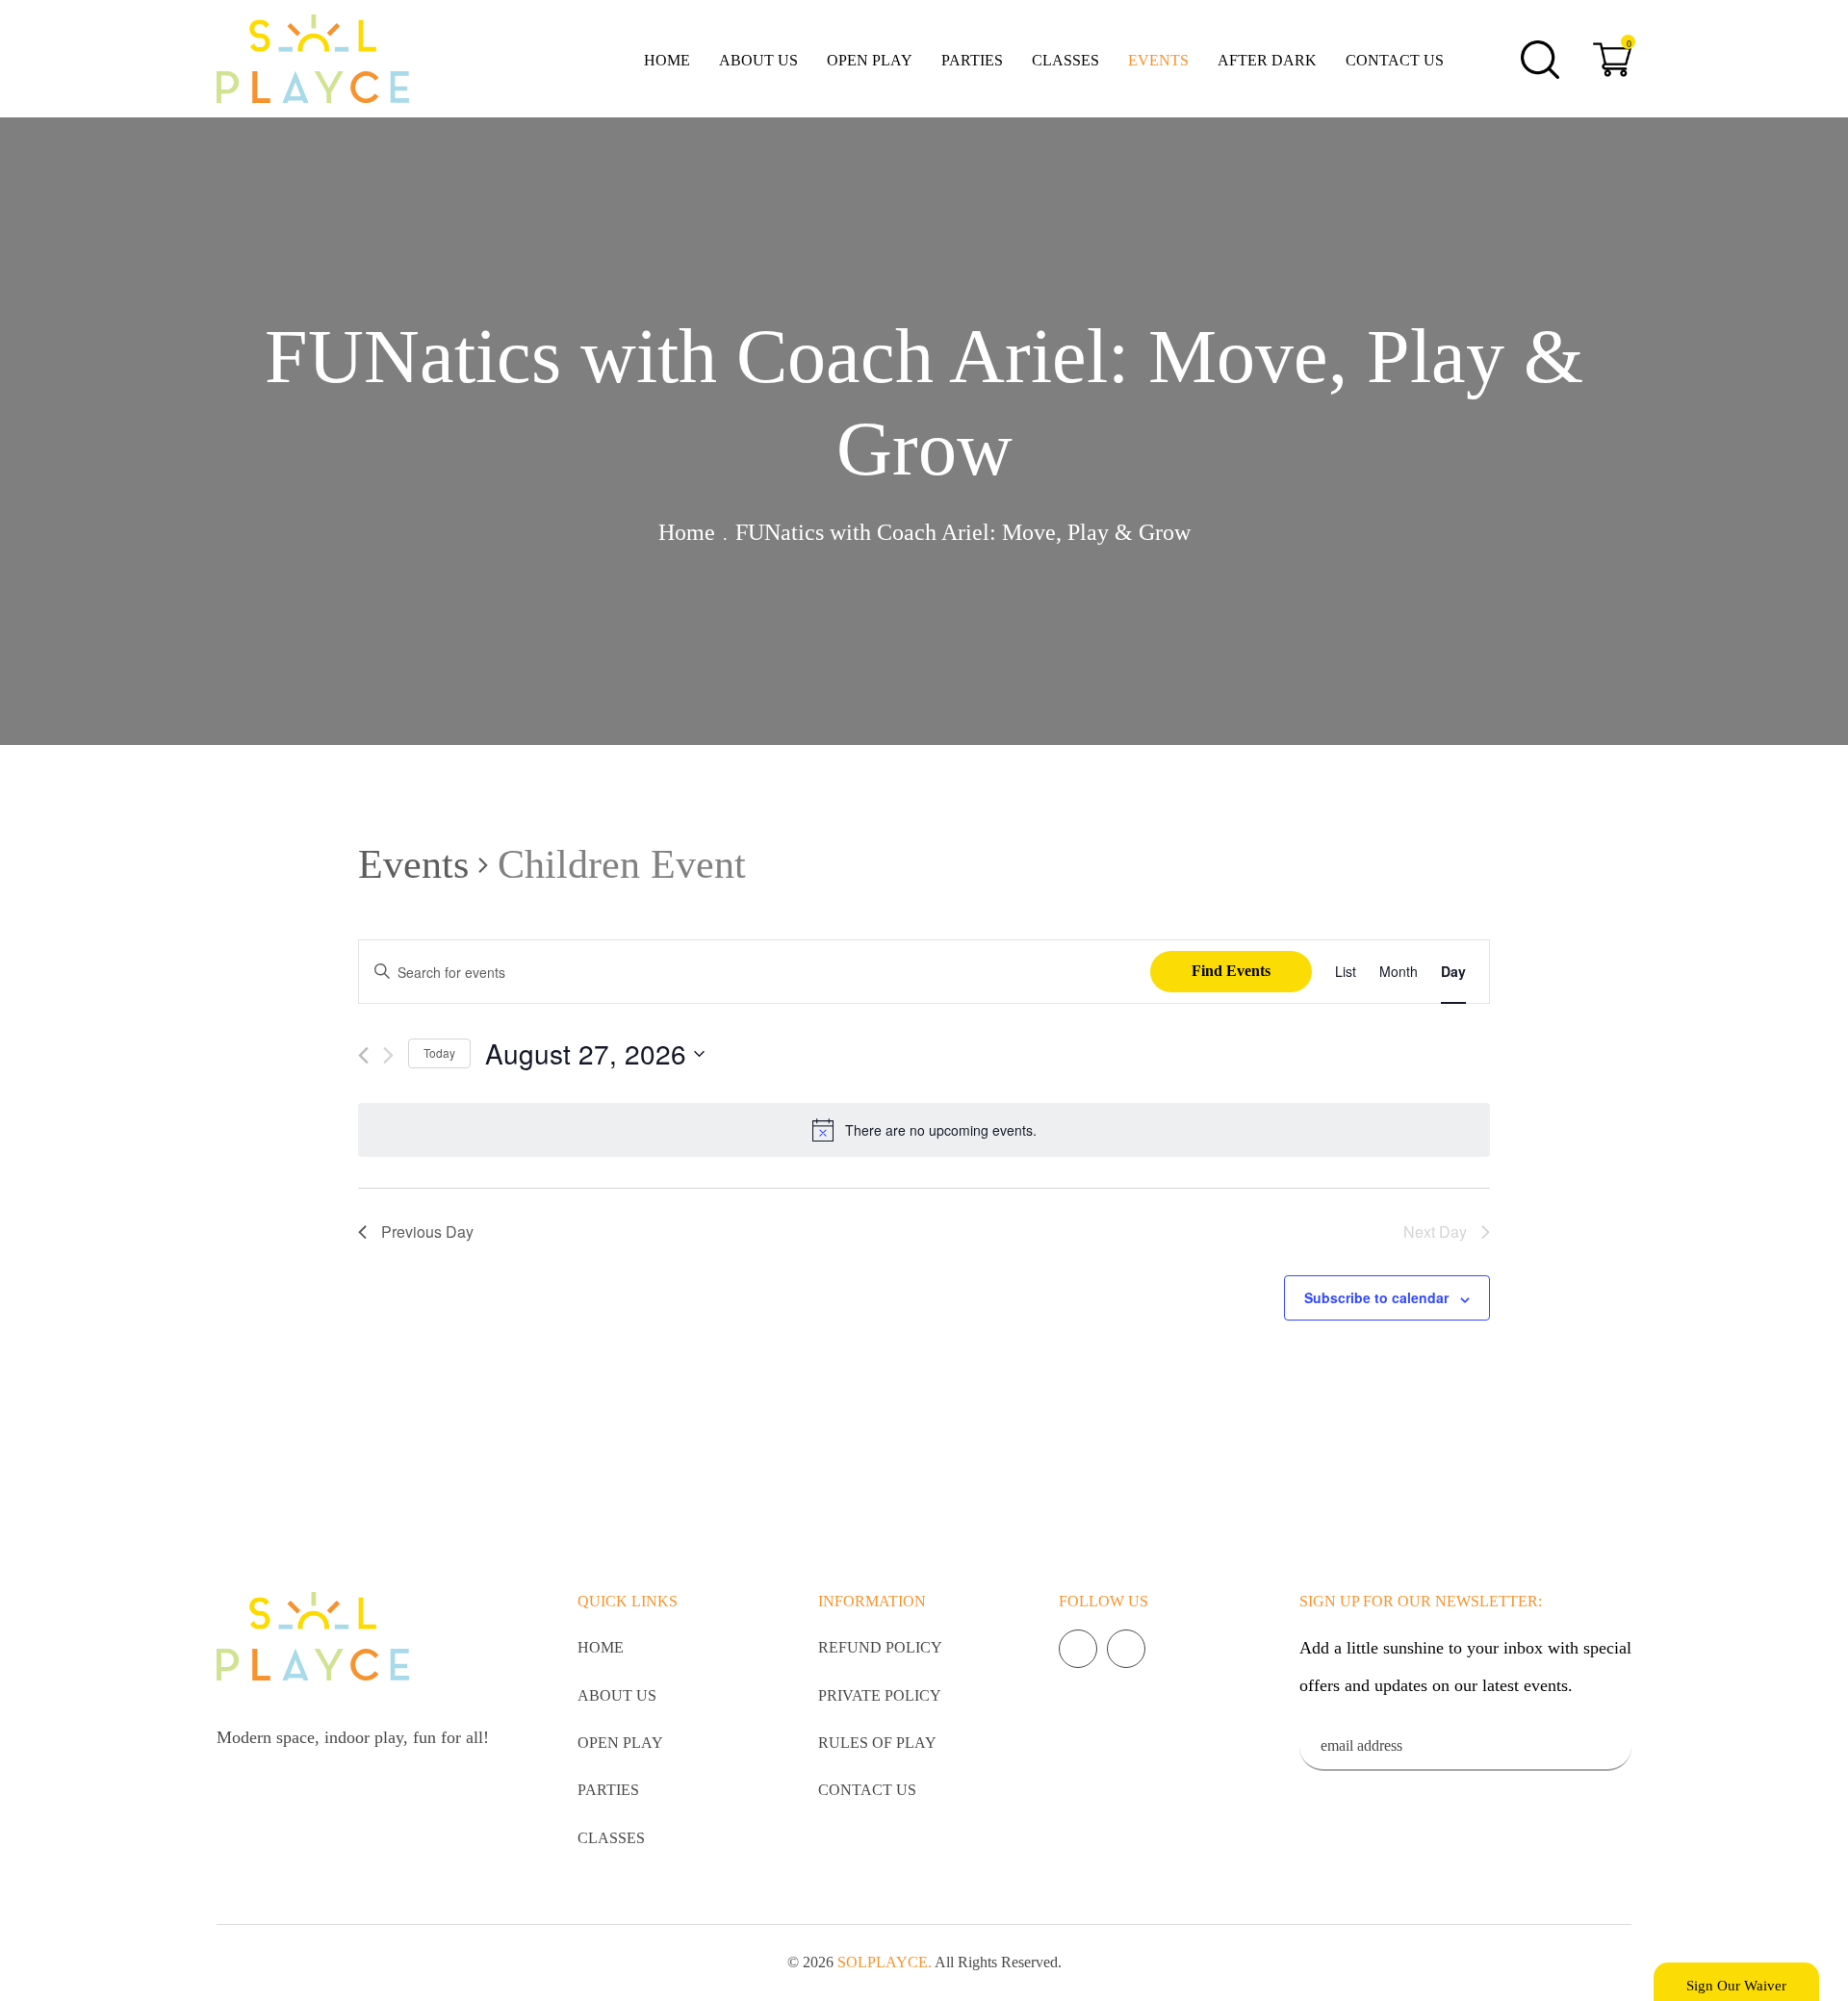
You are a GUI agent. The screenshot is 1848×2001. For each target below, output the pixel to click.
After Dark (1267, 60)
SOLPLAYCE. (885, 1962)
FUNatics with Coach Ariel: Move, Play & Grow (963, 532)
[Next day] (388, 1055)
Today (439, 1052)
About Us (758, 60)
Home (667, 60)
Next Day (1435, 1231)
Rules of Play (877, 1743)
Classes (1065, 60)
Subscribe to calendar (1376, 1297)
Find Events (1231, 971)
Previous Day (427, 1231)
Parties (972, 60)
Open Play (870, 60)
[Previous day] (363, 1055)
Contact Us (1395, 60)
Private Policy (880, 1695)
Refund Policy (880, 1647)
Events (1158, 60)
